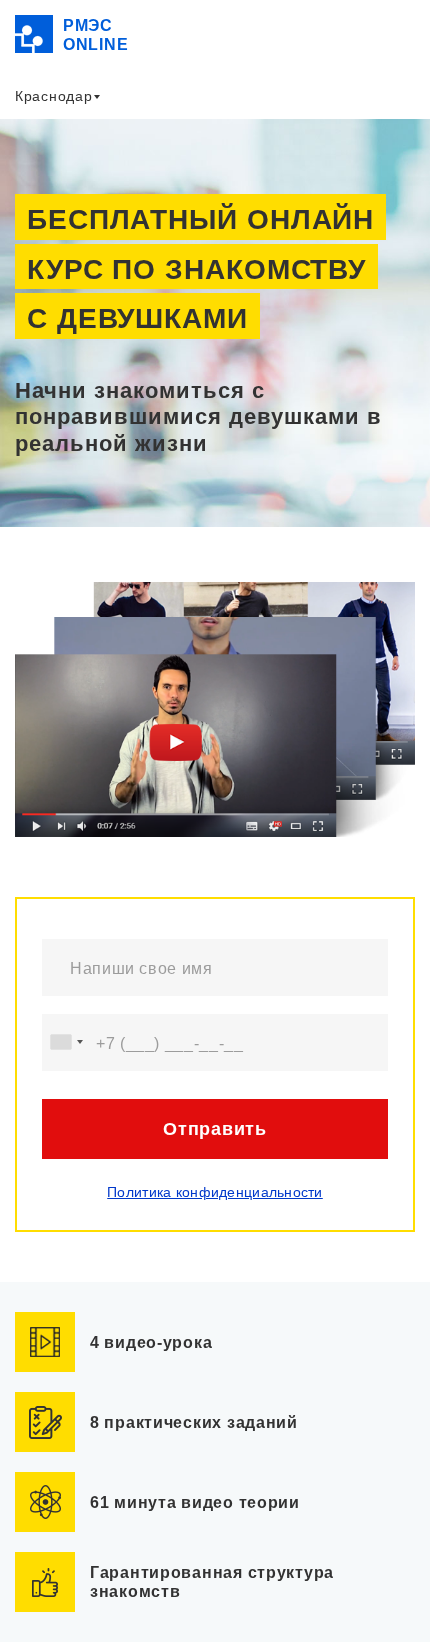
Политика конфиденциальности (215, 1192)
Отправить (214, 1129)
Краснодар (53, 96)
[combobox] (66, 1042)
